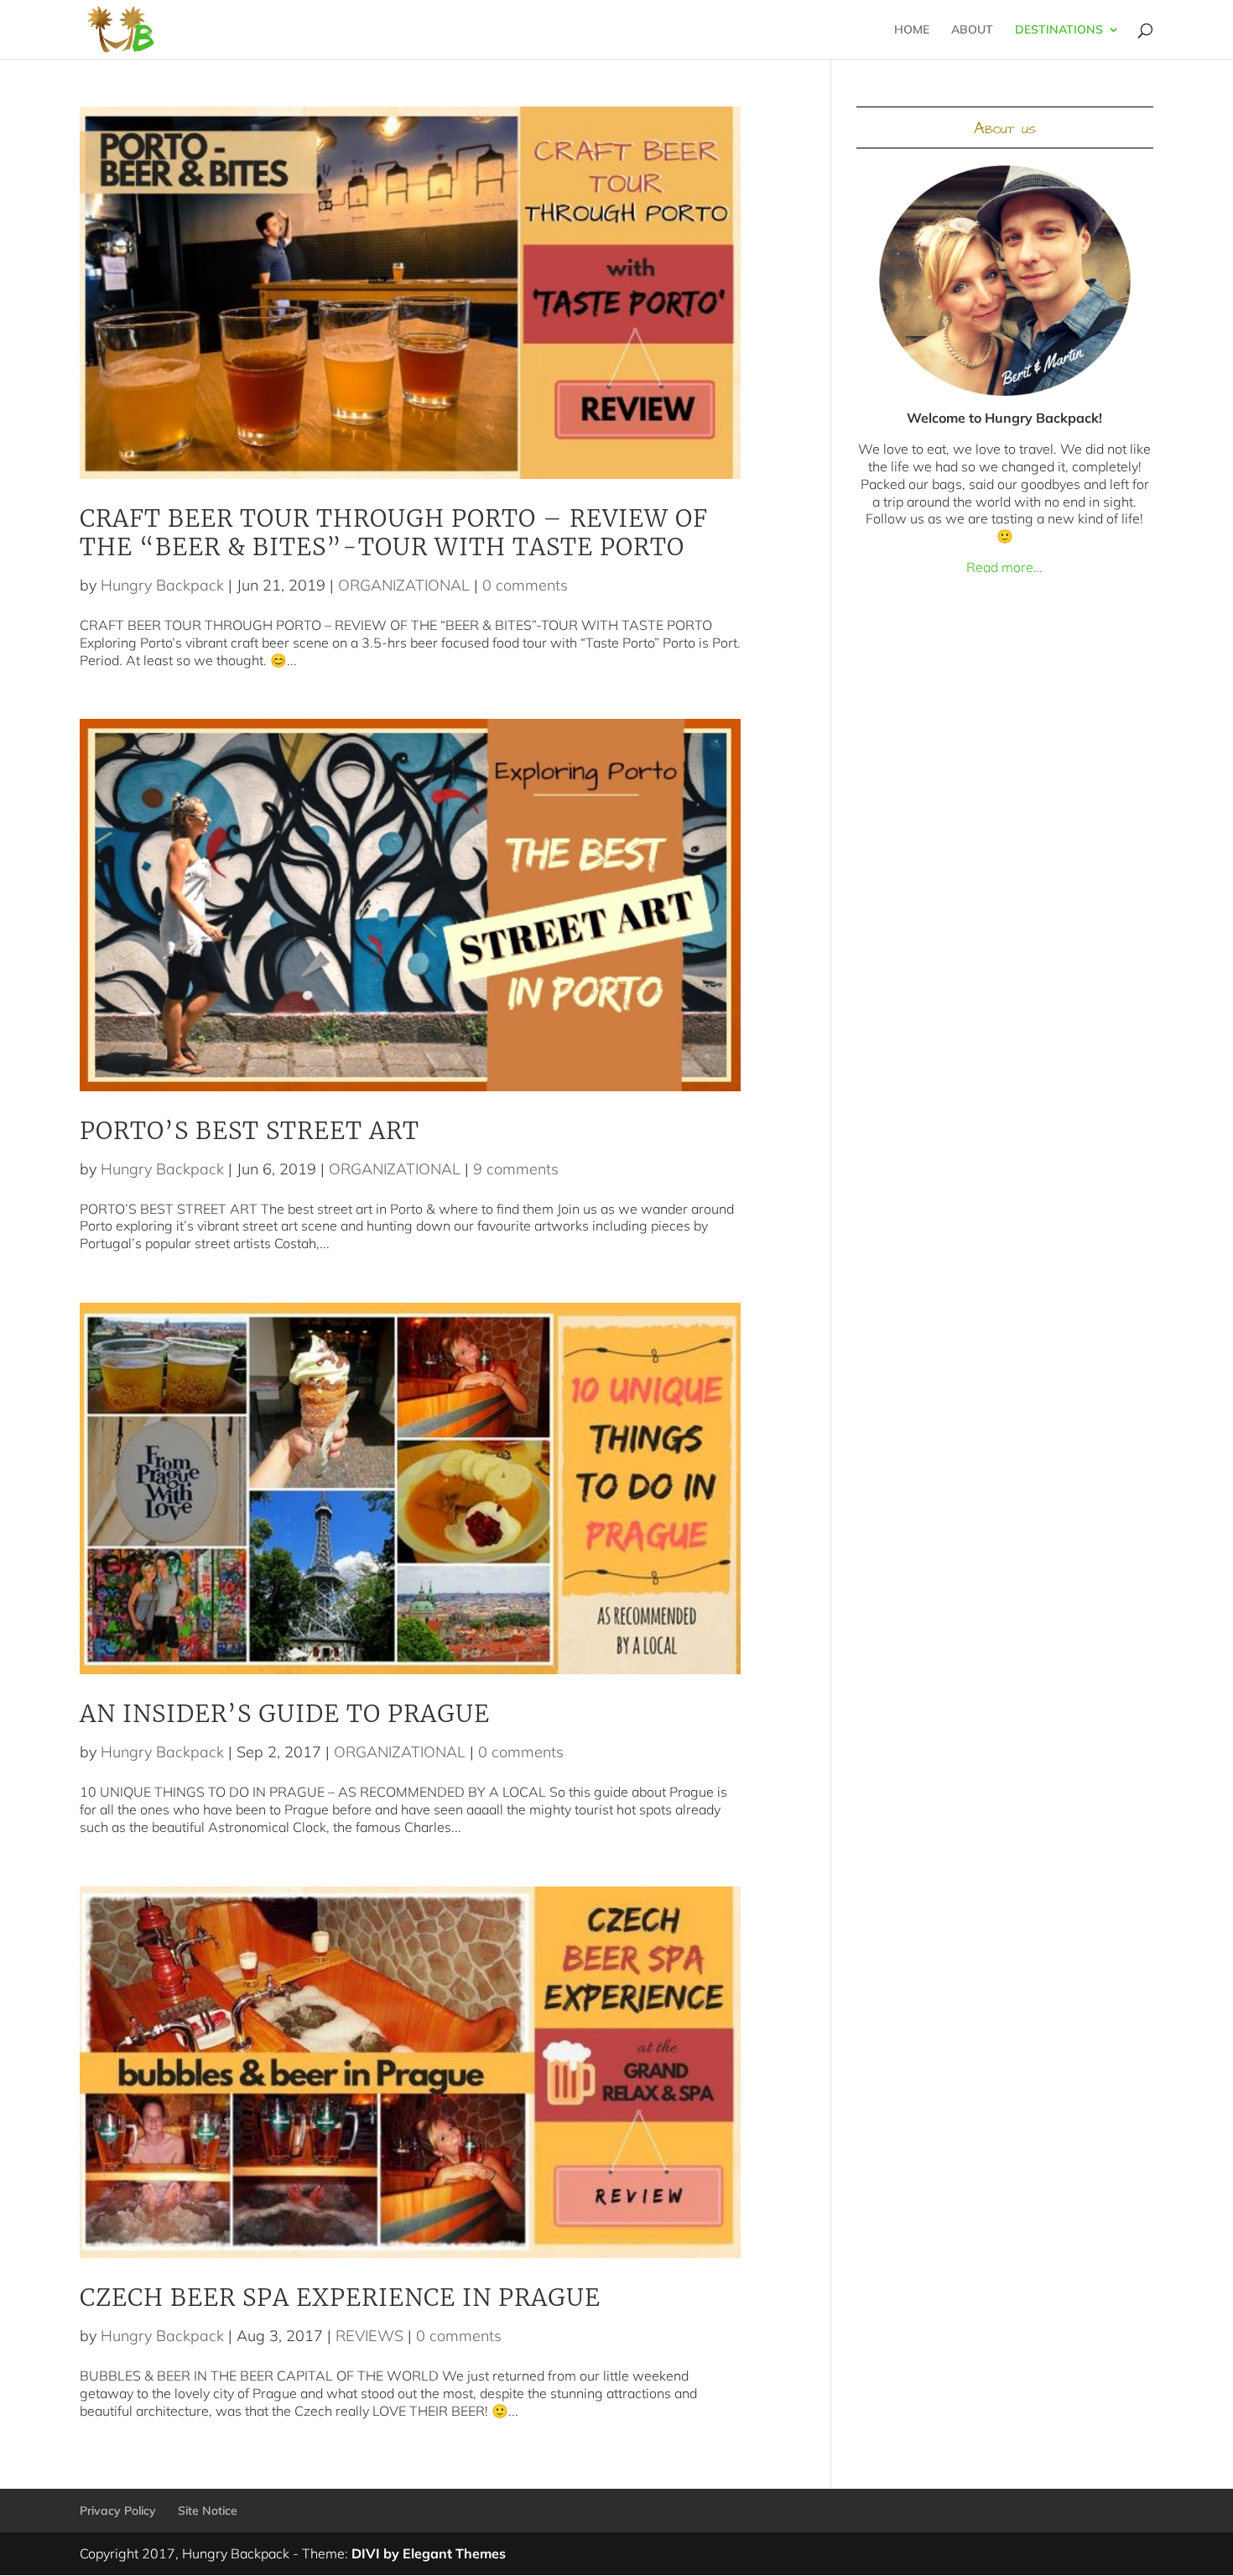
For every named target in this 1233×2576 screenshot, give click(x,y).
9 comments (516, 1169)
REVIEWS (369, 2336)
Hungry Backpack (162, 585)
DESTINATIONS (1059, 30)
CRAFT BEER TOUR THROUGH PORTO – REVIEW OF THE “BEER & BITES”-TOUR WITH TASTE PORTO (394, 533)
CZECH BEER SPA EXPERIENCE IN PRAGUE (340, 2298)
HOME (912, 30)
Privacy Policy (118, 2511)
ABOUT (972, 30)
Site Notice (208, 2511)
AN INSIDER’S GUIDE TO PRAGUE (285, 1714)
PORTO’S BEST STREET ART (250, 1131)
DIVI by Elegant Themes (429, 2553)
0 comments (525, 585)
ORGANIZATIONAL (404, 585)
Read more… (1004, 567)
